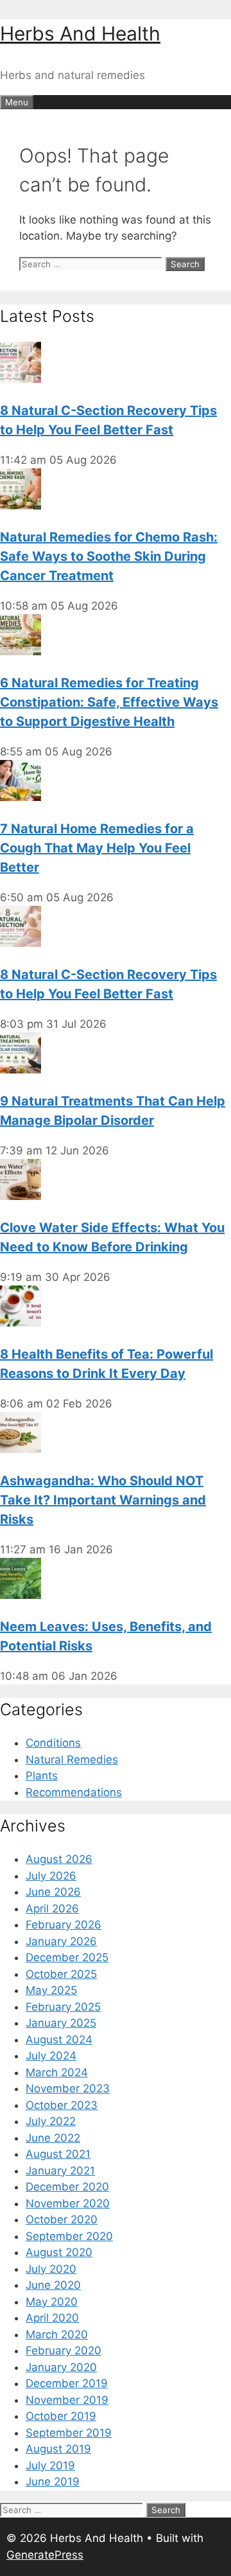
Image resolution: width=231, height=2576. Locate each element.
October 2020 (62, 2219)
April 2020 (52, 2318)
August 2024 (59, 2040)
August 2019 (58, 2449)
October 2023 (62, 2105)
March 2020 (57, 2334)
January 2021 (60, 2171)
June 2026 (53, 1892)
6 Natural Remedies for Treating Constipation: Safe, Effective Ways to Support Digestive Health (109, 702)
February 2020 (64, 2351)
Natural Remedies (72, 1760)
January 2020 (61, 2367)
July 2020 (51, 2269)
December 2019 (67, 2383)
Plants (42, 1776)
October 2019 (61, 2416)
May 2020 (52, 2302)
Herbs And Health (80, 33)
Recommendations (74, 1792)
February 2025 (63, 2007)
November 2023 (68, 2088)
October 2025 (61, 1974)
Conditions (53, 1743)
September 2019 (69, 2433)
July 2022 (51, 2121)
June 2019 (53, 2482)
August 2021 (58, 2154)
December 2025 (67, 1957)
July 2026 (51, 1876)
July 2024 (51, 2056)
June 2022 (53, 2138)
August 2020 (59, 2252)
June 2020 (53, 2285)
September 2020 (69, 2236)
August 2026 (59, 1859)
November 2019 (67, 2400)
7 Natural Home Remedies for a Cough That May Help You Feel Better (97, 848)
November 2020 (68, 2203)
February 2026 (64, 1925)
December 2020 (67, 2187)
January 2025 (61, 2023)
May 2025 (51, 1990)
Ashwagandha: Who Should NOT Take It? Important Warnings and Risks (103, 1500)
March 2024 (57, 2072)
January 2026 (61, 1941)
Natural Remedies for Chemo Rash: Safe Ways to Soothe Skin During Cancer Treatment (109, 556)
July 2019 (50, 2466)
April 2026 (52, 1909)
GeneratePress (45, 2555)
